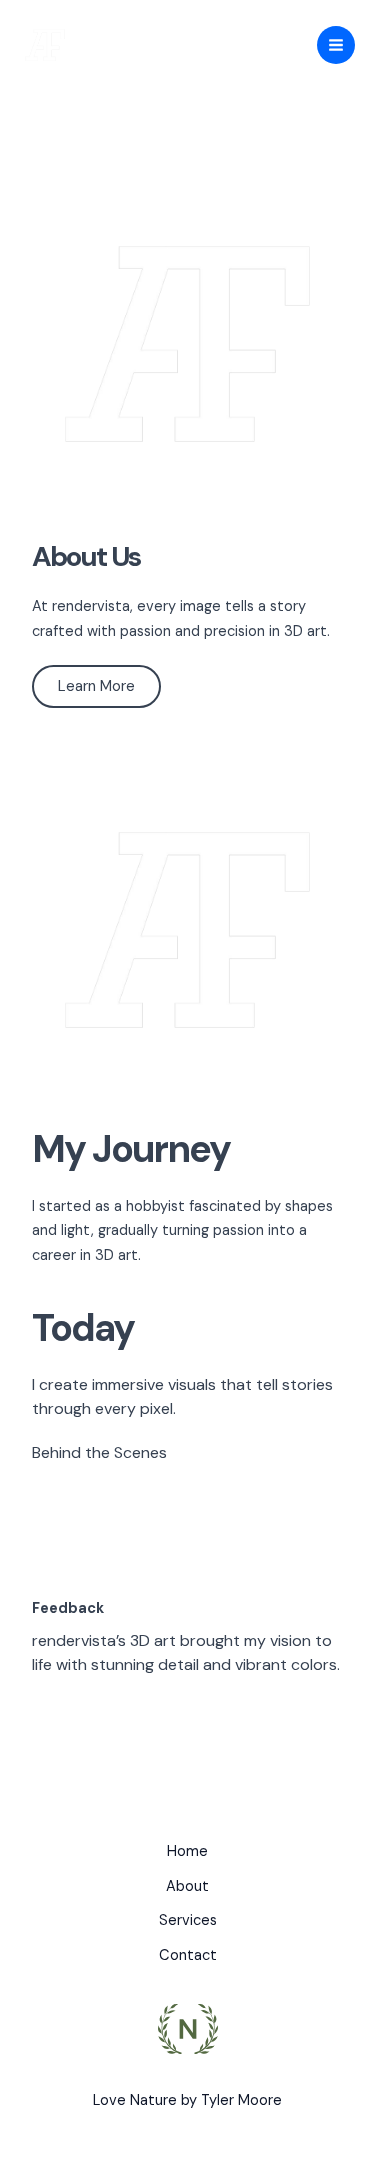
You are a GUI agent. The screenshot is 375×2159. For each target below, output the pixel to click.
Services (188, 1920)
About (187, 1886)
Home (187, 1851)
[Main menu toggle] (336, 45)
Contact (188, 1955)
